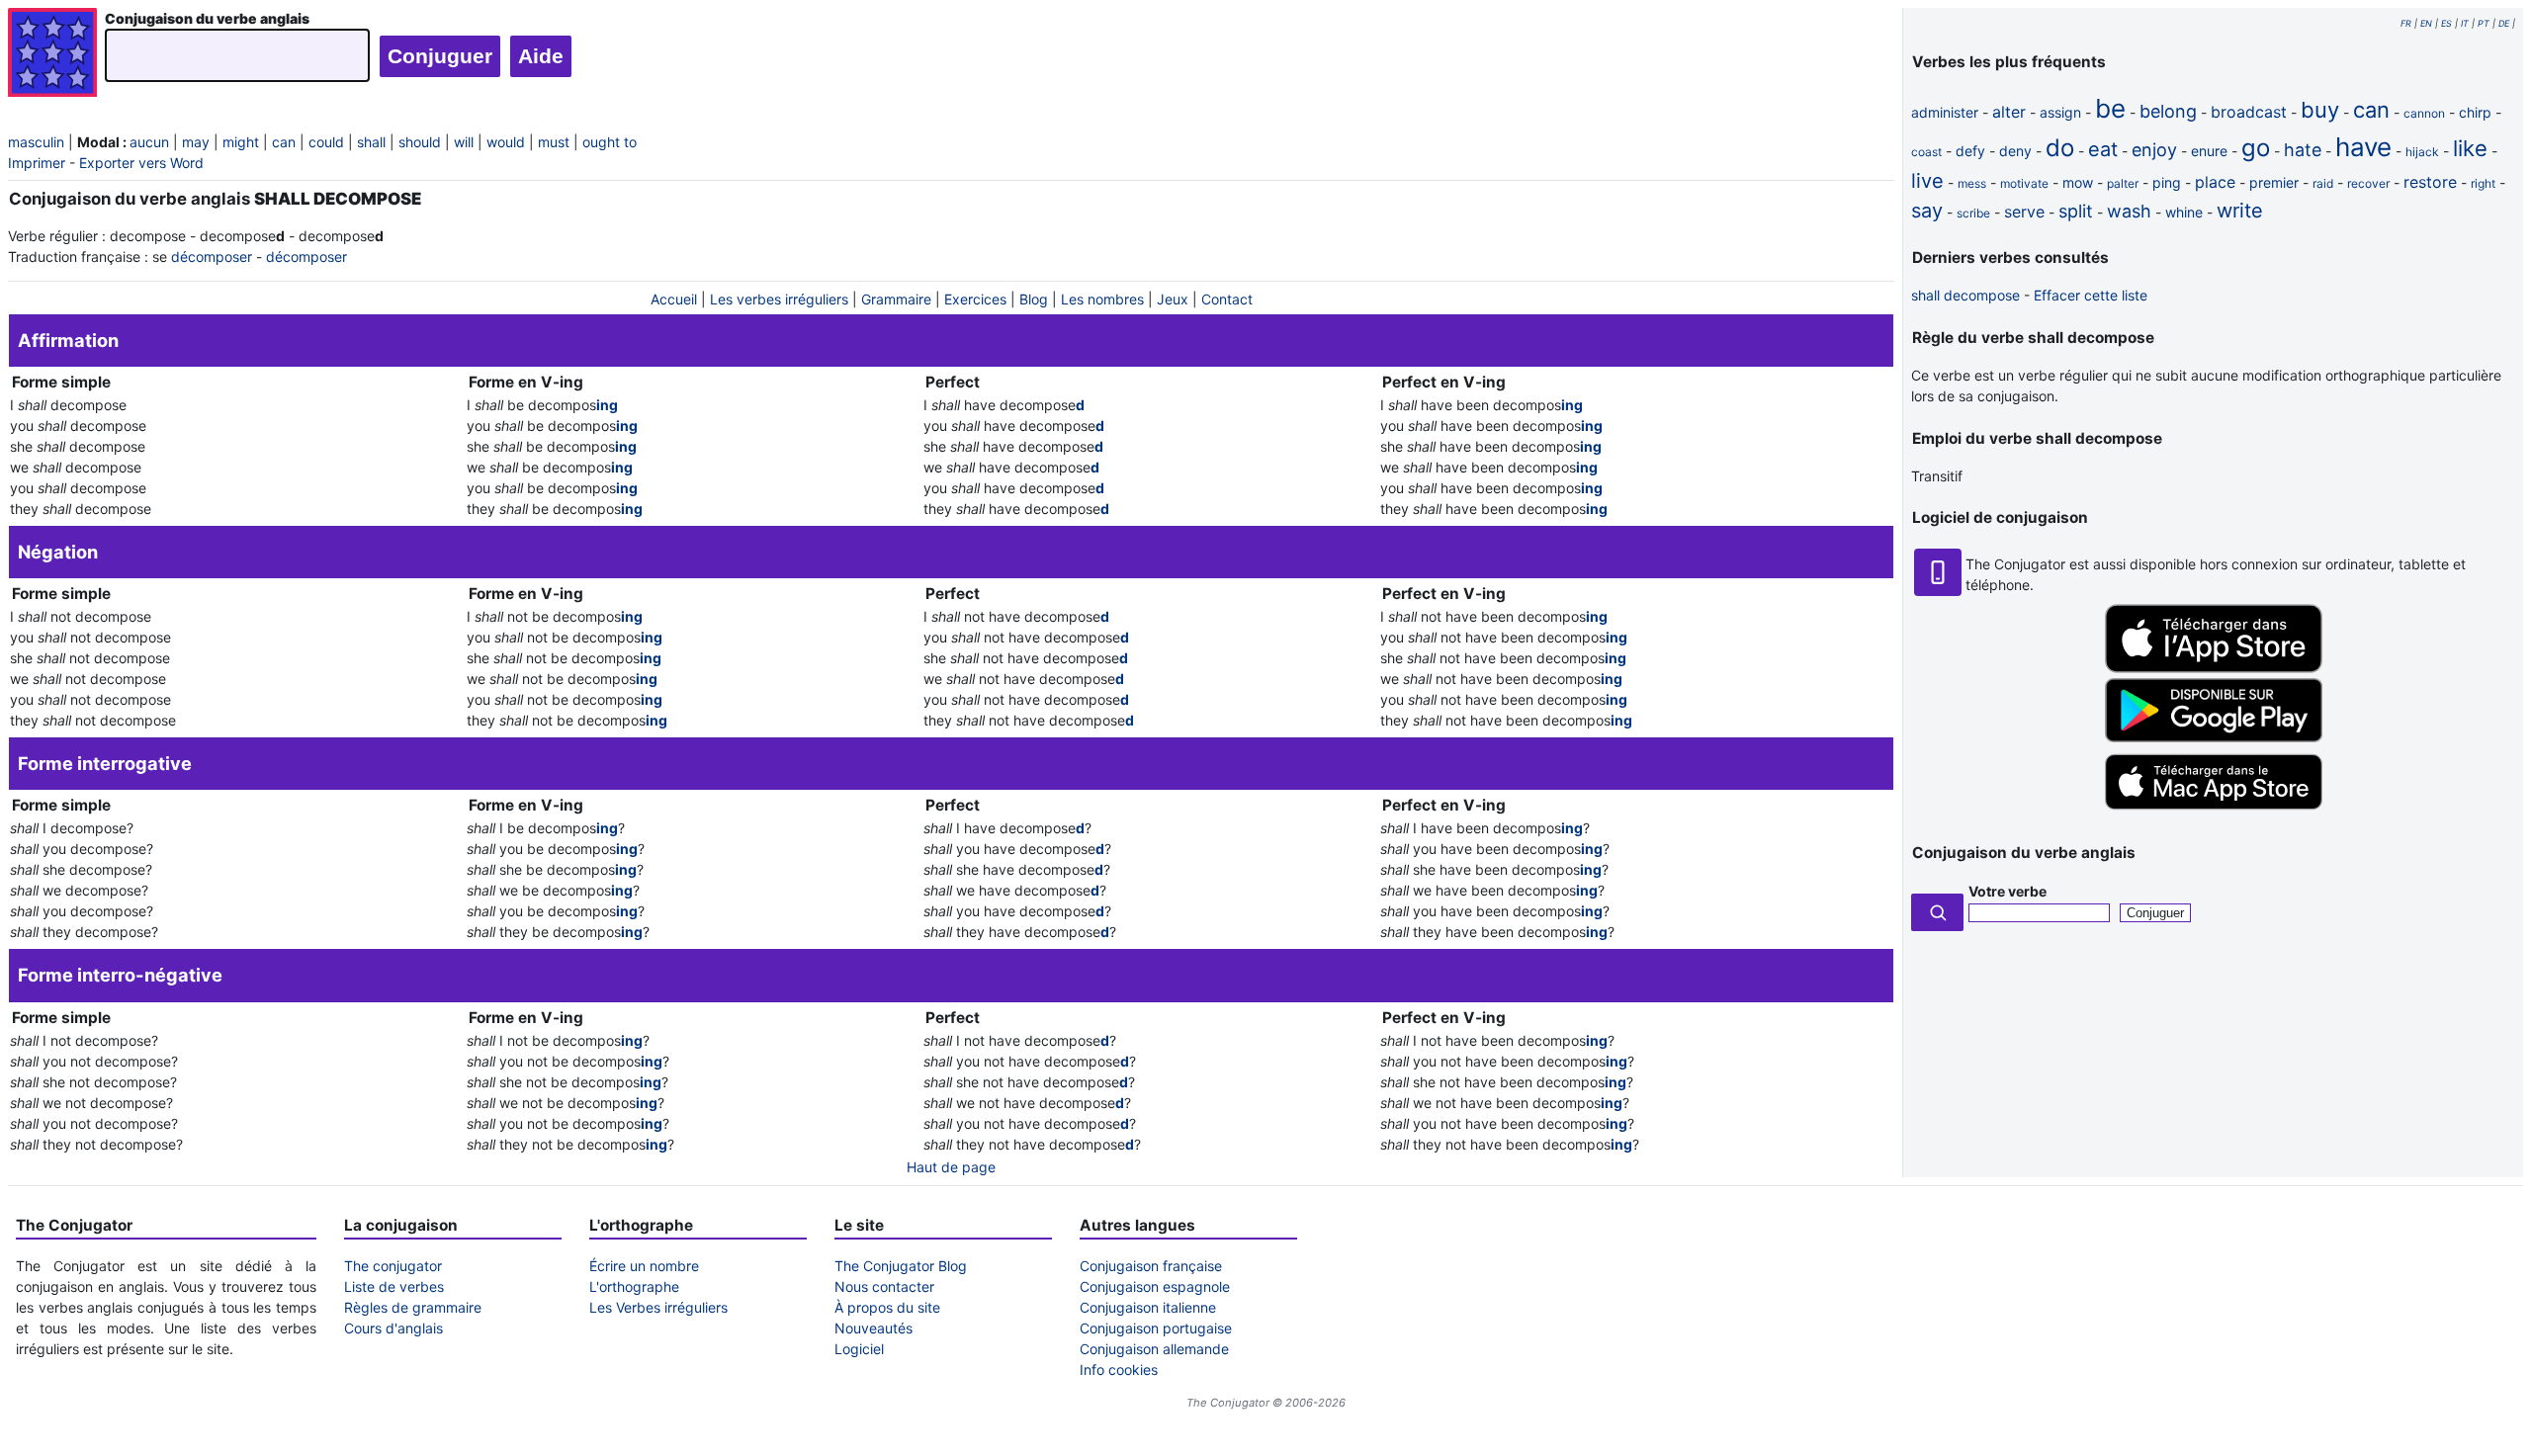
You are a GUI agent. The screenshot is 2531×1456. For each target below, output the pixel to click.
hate (2303, 150)
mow (2078, 182)
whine (2184, 212)
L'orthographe (634, 1286)
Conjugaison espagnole (1155, 1286)
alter (2009, 112)
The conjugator (393, 1266)
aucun (149, 142)
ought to (610, 142)
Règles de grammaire (413, 1307)
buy (2320, 110)
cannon (2424, 113)
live (1927, 181)
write (2240, 211)
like (2470, 148)
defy (1970, 151)
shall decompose (1965, 295)
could (326, 142)
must (554, 142)
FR (2406, 23)
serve (2024, 212)
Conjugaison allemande (1154, 1349)
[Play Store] (2214, 737)
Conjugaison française (1151, 1266)
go (2256, 148)
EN (2426, 23)
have (2363, 147)
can (284, 142)
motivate (2024, 183)
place (2215, 182)
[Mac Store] (2214, 811)
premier (2274, 182)
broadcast (2249, 112)
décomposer (212, 257)
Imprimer (37, 163)
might (241, 142)
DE (2504, 23)
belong (2168, 111)
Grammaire (896, 299)
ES (2446, 23)
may (196, 142)
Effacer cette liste (2091, 295)
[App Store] (2214, 668)
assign (2060, 112)
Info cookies (1119, 1370)
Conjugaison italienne (1148, 1307)
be (2110, 108)
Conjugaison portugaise (1156, 1328)
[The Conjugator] (52, 55)
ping (2167, 182)
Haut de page (951, 1167)
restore (2430, 182)
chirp (2475, 112)
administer (1945, 112)
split (2076, 211)
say (1927, 211)
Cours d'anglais (393, 1328)
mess (1972, 183)
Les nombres (1102, 299)
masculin (36, 142)
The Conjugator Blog (901, 1266)
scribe (1973, 213)
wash (2129, 211)
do (2060, 148)
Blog (1034, 299)
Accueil (674, 299)
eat (2103, 149)
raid (2323, 183)
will (464, 142)
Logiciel (859, 1349)
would (506, 142)
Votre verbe (2007, 891)
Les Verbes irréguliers (658, 1307)
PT (2484, 23)
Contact (1227, 299)
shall (371, 142)
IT (2465, 23)
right (2483, 183)
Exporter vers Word (141, 163)
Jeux (1173, 299)
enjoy (2154, 150)
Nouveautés (873, 1328)
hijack (2422, 152)
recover (2368, 183)
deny (2015, 151)
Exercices (975, 299)
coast (1926, 152)
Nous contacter (884, 1286)
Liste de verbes (394, 1286)
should (420, 142)
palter (2123, 183)
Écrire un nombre (644, 1266)
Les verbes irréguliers (779, 299)
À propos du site (887, 1307)
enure (2209, 151)
